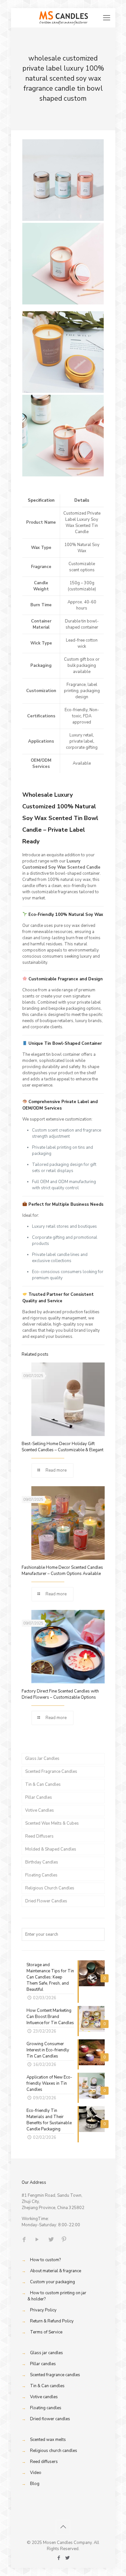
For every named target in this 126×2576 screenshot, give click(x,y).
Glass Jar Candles (42, 1759)
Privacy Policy (43, 2310)
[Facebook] (59, 2558)
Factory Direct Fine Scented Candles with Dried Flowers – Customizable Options (60, 1694)
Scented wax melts (48, 2440)
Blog (35, 2484)
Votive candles (44, 2397)
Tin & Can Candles (43, 1784)
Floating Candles (41, 1875)
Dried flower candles (50, 2419)
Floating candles (46, 2408)
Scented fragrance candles (55, 2375)
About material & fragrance (56, 2271)
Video (36, 2473)
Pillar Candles (39, 1797)
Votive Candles (40, 1810)
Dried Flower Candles (46, 1901)
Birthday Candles (42, 1862)
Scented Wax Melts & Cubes (52, 1823)
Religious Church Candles (50, 1888)
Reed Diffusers (39, 1836)
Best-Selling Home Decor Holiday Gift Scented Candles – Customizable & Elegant (63, 1447)
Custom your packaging (52, 2282)
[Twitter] (67, 2558)
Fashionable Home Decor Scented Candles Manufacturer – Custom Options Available (62, 1571)
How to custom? (45, 2260)
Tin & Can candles (47, 2386)
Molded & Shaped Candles (51, 1849)
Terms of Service (46, 2332)
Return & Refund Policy (52, 2321)
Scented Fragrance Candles (51, 1772)
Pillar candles (43, 2364)
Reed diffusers (44, 2462)
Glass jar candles (47, 2353)
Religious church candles (54, 2451)
